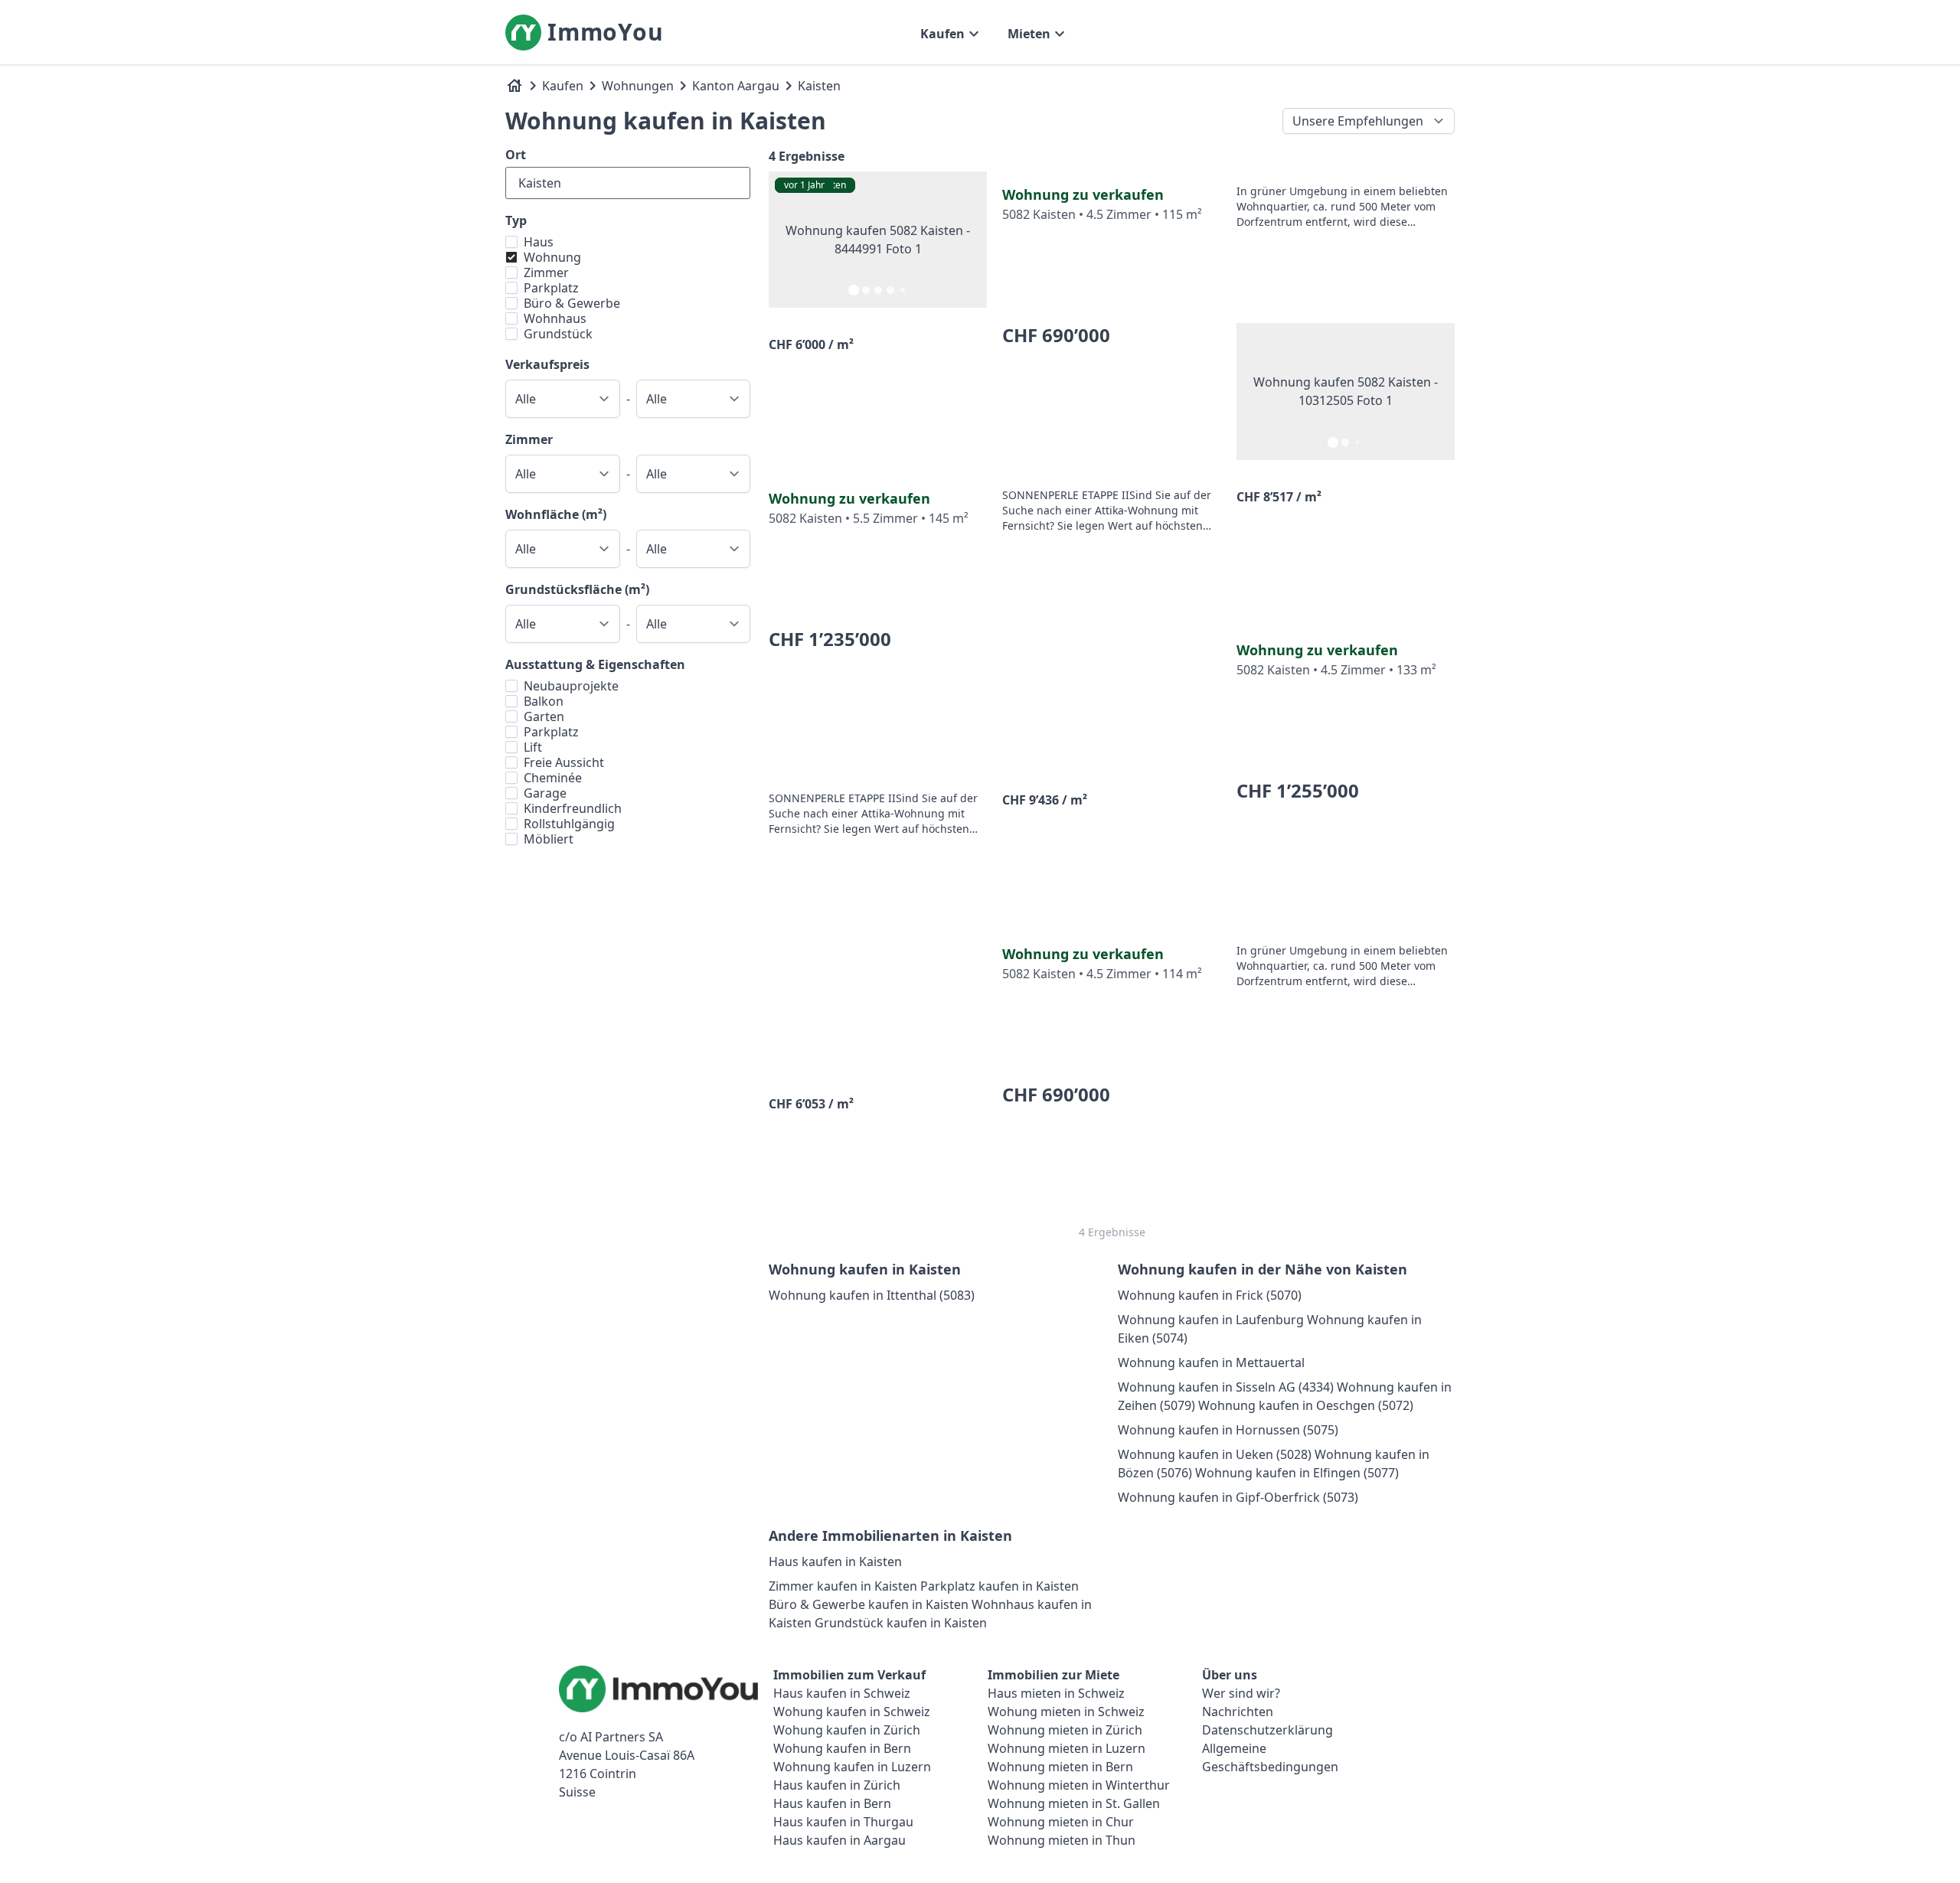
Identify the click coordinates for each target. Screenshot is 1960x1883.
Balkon (544, 701)
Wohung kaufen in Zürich (847, 1730)
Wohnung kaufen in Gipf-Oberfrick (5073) (1238, 1497)
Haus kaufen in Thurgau (843, 1822)
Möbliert (549, 839)
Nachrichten (1238, 1712)
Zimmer (546, 272)
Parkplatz (551, 288)
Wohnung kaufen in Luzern (852, 1767)
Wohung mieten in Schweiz (1066, 1712)
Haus (539, 242)
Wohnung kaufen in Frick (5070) (1210, 1295)
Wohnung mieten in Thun (1062, 1840)
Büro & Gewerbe (572, 303)
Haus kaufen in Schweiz (842, 1693)
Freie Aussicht (564, 762)
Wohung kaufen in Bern (842, 1748)
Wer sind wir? (1241, 1693)
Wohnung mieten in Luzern (1067, 1748)
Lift (533, 747)
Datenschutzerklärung (1267, 1730)
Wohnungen (638, 86)
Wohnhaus (555, 318)
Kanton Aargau (736, 86)
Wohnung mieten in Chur (1061, 1822)
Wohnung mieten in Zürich (1065, 1730)
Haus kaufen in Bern (832, 1803)
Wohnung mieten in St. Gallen (1074, 1803)
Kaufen (563, 86)
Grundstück (558, 334)
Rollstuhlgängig (569, 824)
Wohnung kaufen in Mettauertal (1211, 1362)
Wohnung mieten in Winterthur (1079, 1785)
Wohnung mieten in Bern (1060, 1767)
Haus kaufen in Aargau (840, 1840)
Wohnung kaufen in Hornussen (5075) (1228, 1430)
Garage (545, 793)
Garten (544, 716)
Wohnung (552, 257)
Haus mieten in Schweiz (1056, 1693)
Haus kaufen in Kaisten (835, 1562)
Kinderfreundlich (573, 808)
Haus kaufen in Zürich (837, 1785)
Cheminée (553, 778)
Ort (516, 155)
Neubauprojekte (571, 686)
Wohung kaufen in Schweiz (852, 1712)
